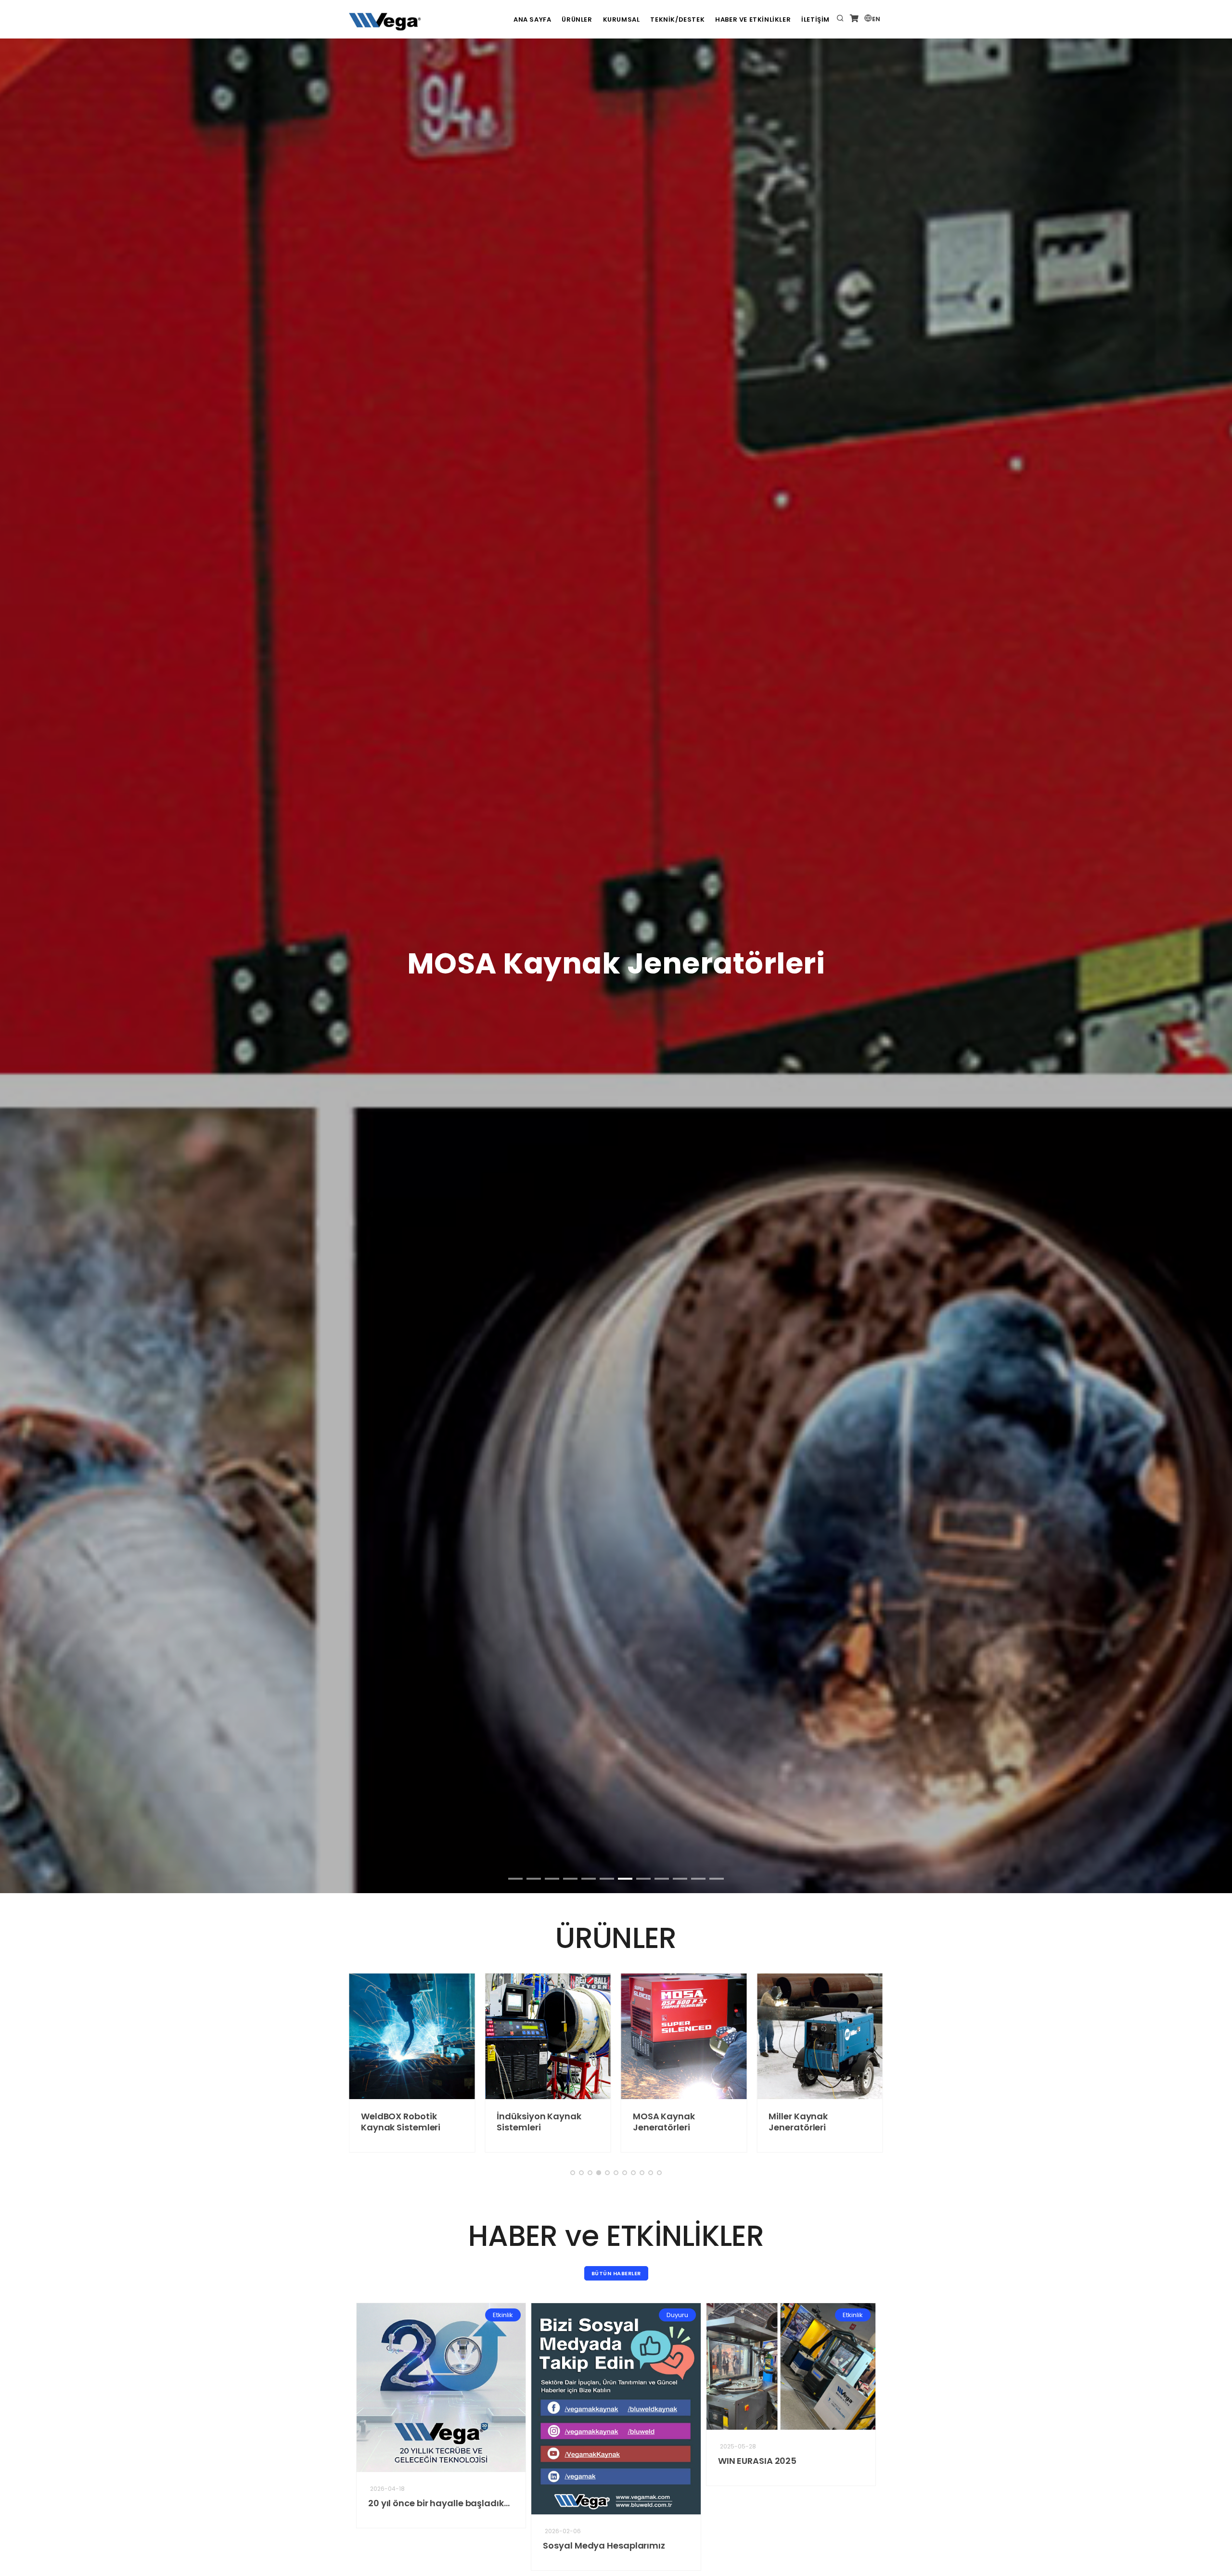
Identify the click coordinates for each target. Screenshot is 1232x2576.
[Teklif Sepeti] (854, 19)
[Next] (1213, 695)
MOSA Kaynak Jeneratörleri (508, 2122)
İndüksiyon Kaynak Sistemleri (383, 2122)
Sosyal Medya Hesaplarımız (404, 2545)
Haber (828, 2315)
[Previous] (19, 695)
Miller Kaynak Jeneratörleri (643, 2122)
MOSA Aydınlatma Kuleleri (790, 2122)
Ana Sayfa (532, 19)
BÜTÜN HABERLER (616, 2273)
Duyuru (477, 2315)
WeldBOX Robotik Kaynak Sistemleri (748, 2466)
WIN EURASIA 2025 (557, 2461)
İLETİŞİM (815, 19)
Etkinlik (652, 2315)
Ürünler (577, 19)
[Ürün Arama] (840, 19)
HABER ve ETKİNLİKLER (753, 19)
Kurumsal (622, 19)
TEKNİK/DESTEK (677, 19)
